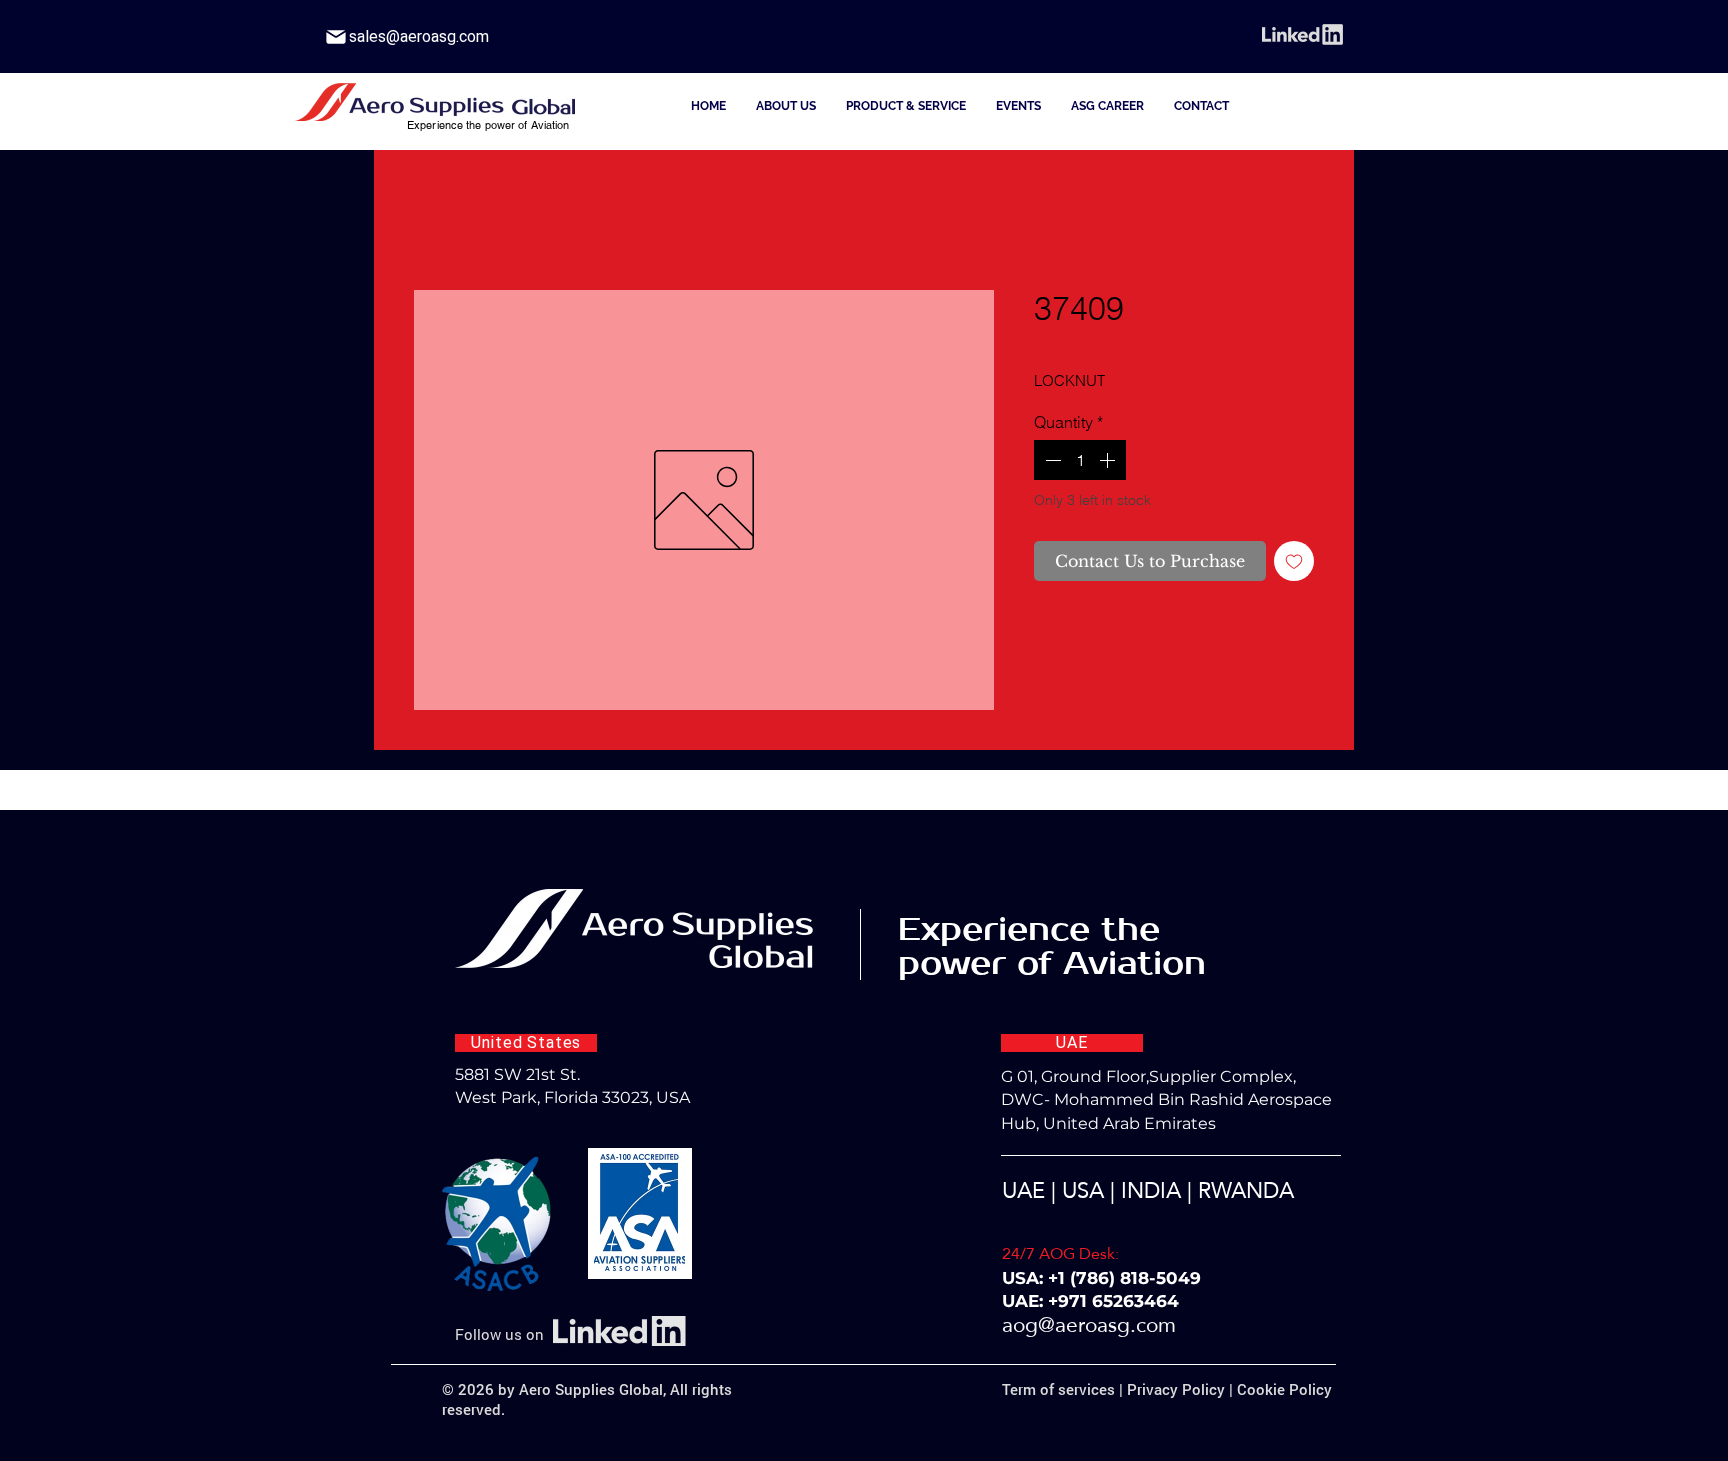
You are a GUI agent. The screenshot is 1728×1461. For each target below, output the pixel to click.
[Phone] (336, 37)
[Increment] (1109, 460)
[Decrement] (1051, 460)
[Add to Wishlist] (1294, 561)
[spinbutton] (1080, 460)
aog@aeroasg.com (1089, 1324)
